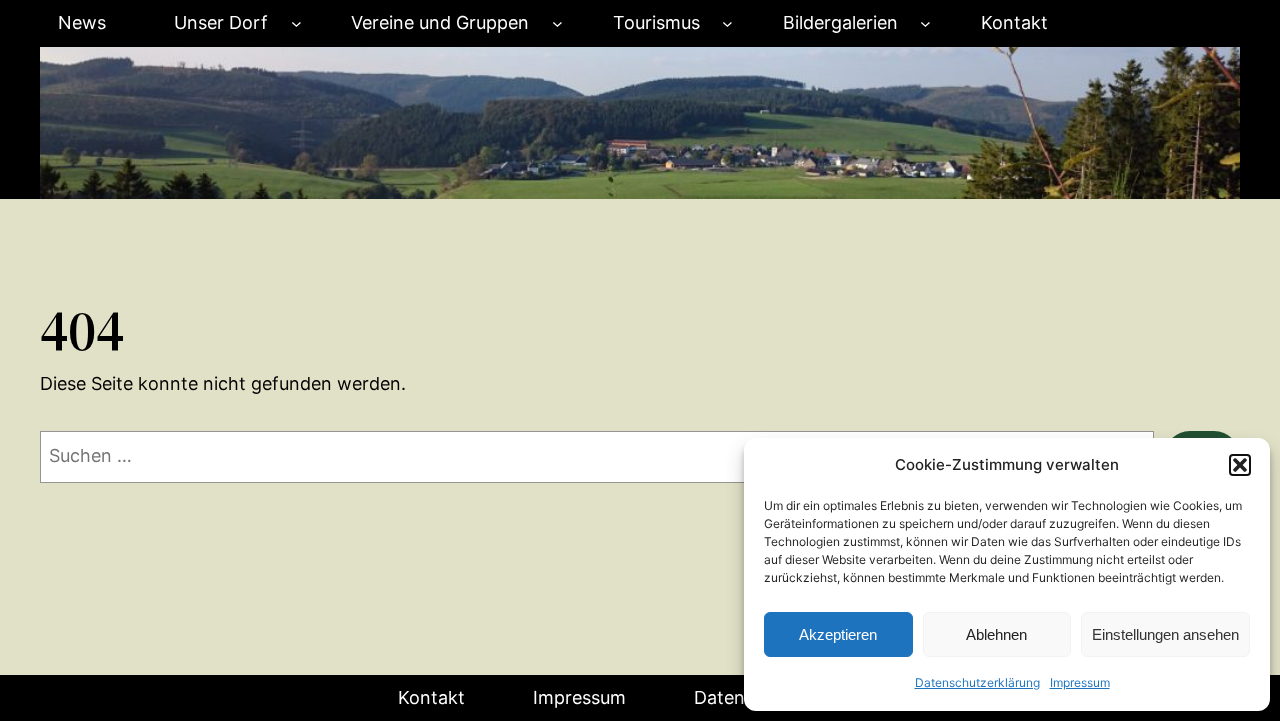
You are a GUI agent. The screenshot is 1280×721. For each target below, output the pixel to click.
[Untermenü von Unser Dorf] (296, 23)
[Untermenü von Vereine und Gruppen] (557, 23)
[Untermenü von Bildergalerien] (925, 23)
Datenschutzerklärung (977, 682)
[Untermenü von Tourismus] (727, 23)
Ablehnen (996, 634)
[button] (1240, 465)
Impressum (1080, 682)
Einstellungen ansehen (1165, 634)
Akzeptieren (838, 634)
